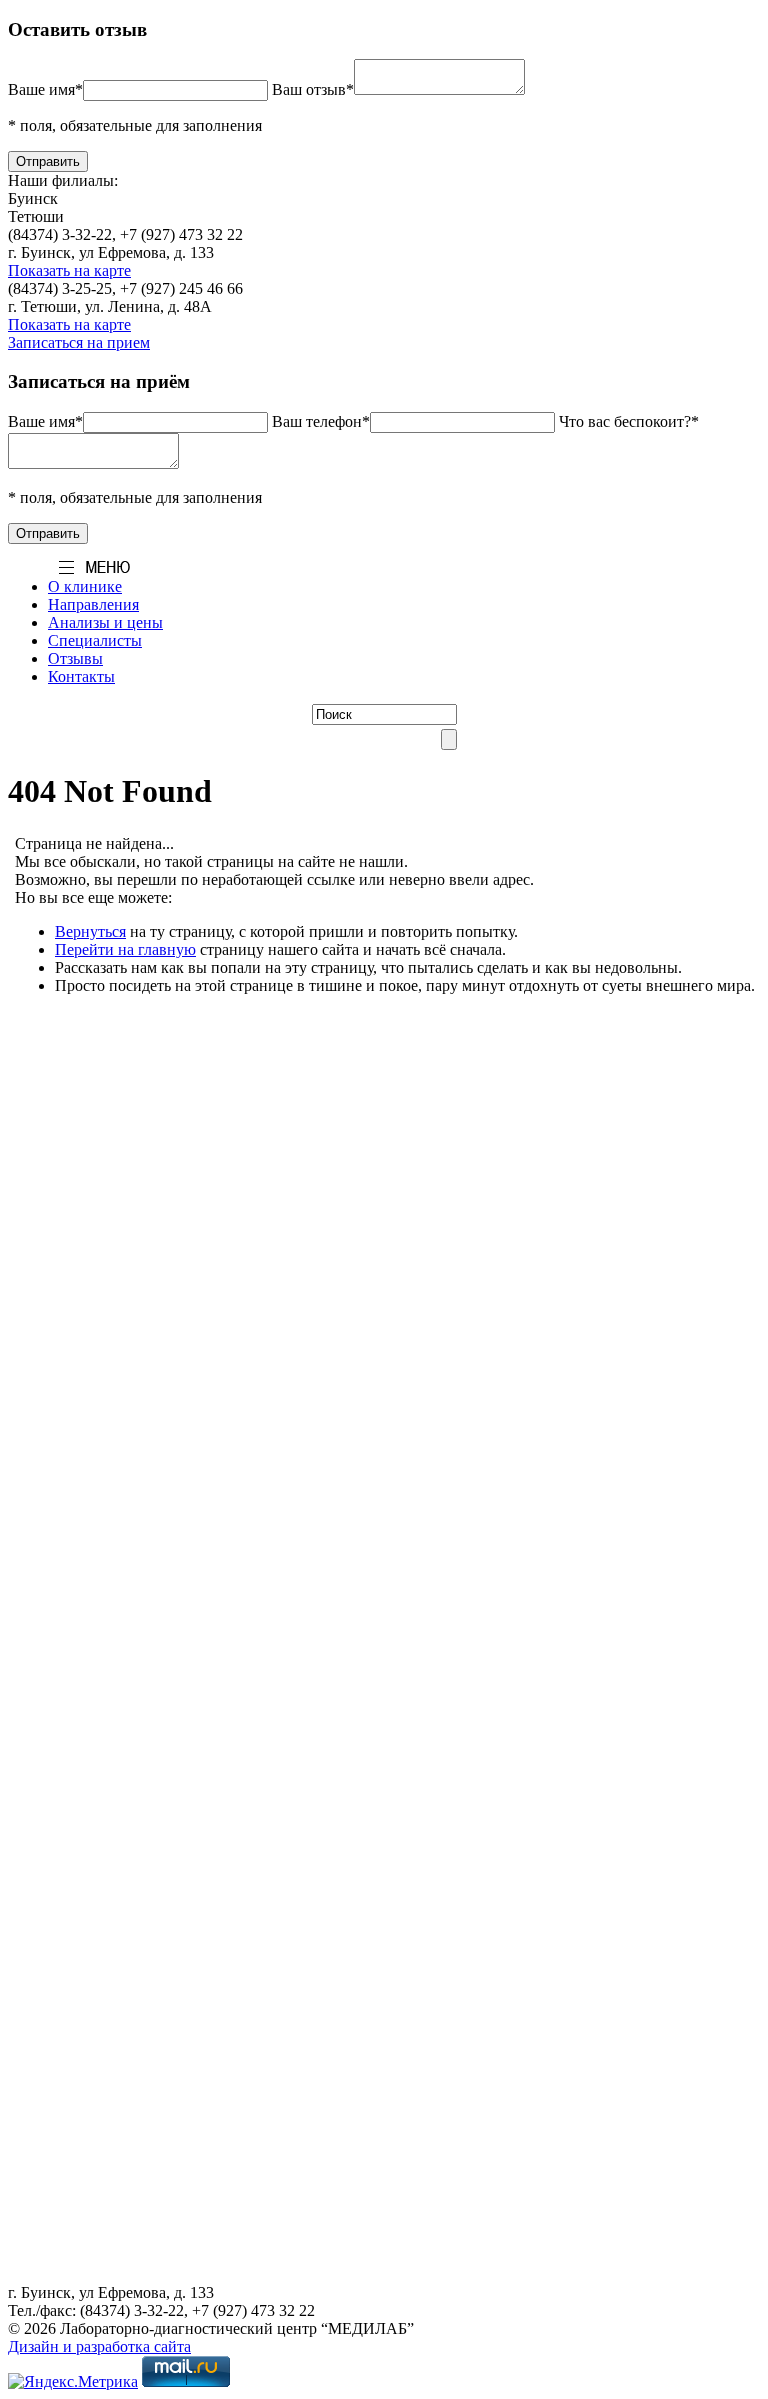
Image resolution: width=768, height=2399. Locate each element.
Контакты (81, 676)
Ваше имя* (45, 89)
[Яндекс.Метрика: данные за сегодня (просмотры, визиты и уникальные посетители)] (73, 2382)
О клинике (85, 586)
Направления (93, 604)
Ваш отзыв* (313, 89)
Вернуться (90, 931)
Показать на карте (69, 270)
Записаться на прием (79, 342)
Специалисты (95, 640)
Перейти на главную (125, 949)
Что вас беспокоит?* (629, 421)
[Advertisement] (384, 1154)
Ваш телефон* (321, 421)
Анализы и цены (105, 622)
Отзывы (75, 658)
